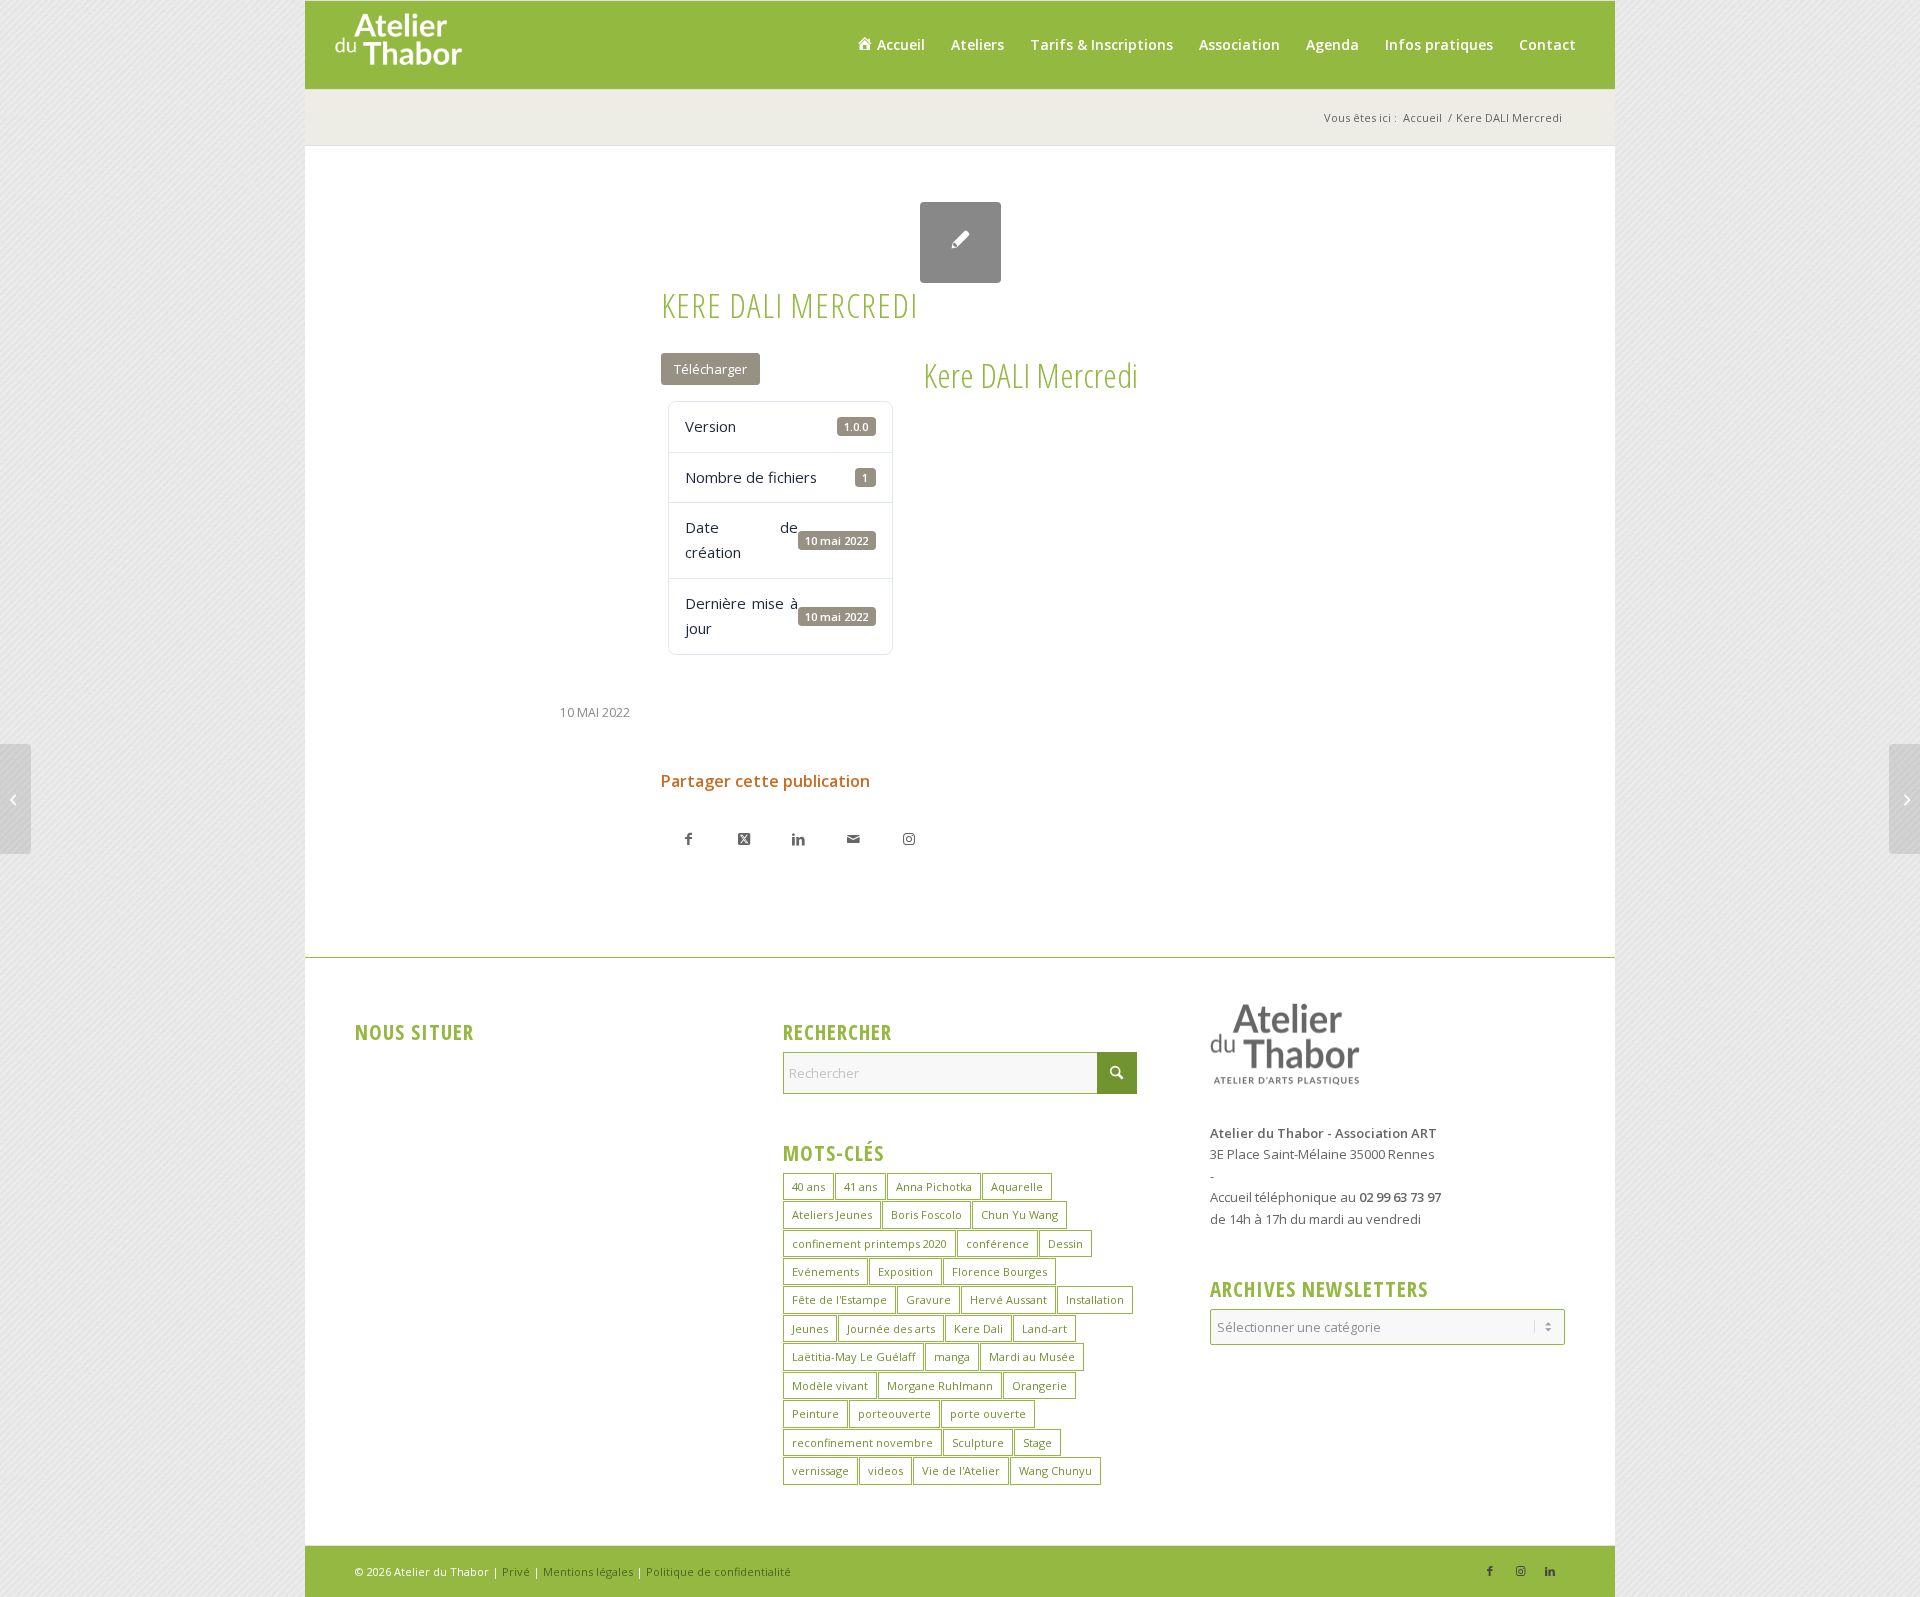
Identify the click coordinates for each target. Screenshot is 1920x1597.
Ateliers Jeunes (832, 1214)
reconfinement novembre (862, 1442)
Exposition (905, 1271)
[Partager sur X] (743, 838)
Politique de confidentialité (718, 1571)
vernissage (820, 1470)
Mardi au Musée (1032, 1356)
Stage (1037, 1442)
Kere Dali (978, 1328)
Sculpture (978, 1442)
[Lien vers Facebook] (1490, 1571)
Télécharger (710, 369)
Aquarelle (1017, 1186)
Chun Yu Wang (1019, 1214)
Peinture (815, 1413)
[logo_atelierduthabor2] (397, 45)
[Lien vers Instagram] (908, 838)
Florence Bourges (999, 1271)
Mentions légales (588, 1571)
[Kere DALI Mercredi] (960, 242)
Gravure (928, 1299)
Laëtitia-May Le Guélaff (853, 1356)
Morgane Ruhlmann (940, 1385)
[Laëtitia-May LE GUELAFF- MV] (15, 799)
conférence (997, 1243)
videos (885, 1470)
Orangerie (1039, 1385)
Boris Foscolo (926, 1214)
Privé (516, 1571)
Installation (1095, 1299)
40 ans (808, 1186)
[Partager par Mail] (853, 838)
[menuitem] (890, 45)
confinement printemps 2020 (869, 1243)
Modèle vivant (830, 1385)
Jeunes (810, 1328)
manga (952, 1356)
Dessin (1065, 1243)
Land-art (1044, 1328)
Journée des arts (891, 1328)
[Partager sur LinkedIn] (798, 838)
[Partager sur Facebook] (688, 838)
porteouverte (894, 1413)
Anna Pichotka (934, 1186)
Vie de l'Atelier (961, 1470)
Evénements (825, 1271)
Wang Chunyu (1055, 1470)
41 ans (860, 1186)
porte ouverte (988, 1413)
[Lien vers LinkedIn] (1550, 1571)
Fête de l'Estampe (839, 1299)
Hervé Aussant (1008, 1299)
